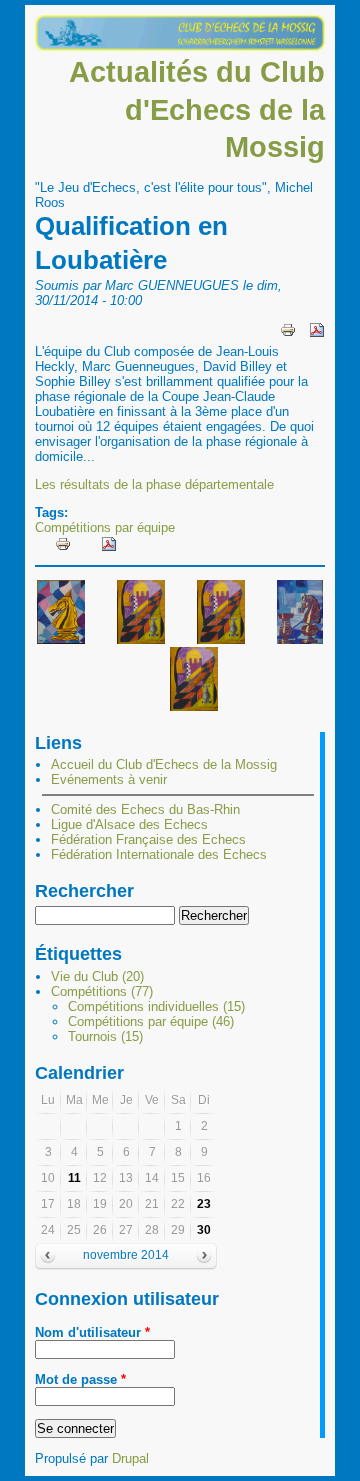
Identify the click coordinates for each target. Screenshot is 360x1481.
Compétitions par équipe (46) (151, 1021)
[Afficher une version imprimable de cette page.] (288, 328)
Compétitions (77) (102, 991)
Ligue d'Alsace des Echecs (129, 824)
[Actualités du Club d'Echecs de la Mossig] (180, 46)
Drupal (130, 1458)
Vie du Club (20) (97, 976)
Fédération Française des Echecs (148, 839)
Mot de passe (80, 1379)
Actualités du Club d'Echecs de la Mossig (197, 109)
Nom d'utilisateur (92, 1332)
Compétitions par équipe (105, 527)
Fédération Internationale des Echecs (159, 854)
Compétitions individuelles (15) (156, 1006)
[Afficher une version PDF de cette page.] (317, 328)
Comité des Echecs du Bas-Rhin (145, 809)
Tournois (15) (105, 1036)
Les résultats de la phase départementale (154, 484)
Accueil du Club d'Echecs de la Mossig (164, 764)
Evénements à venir (109, 779)
